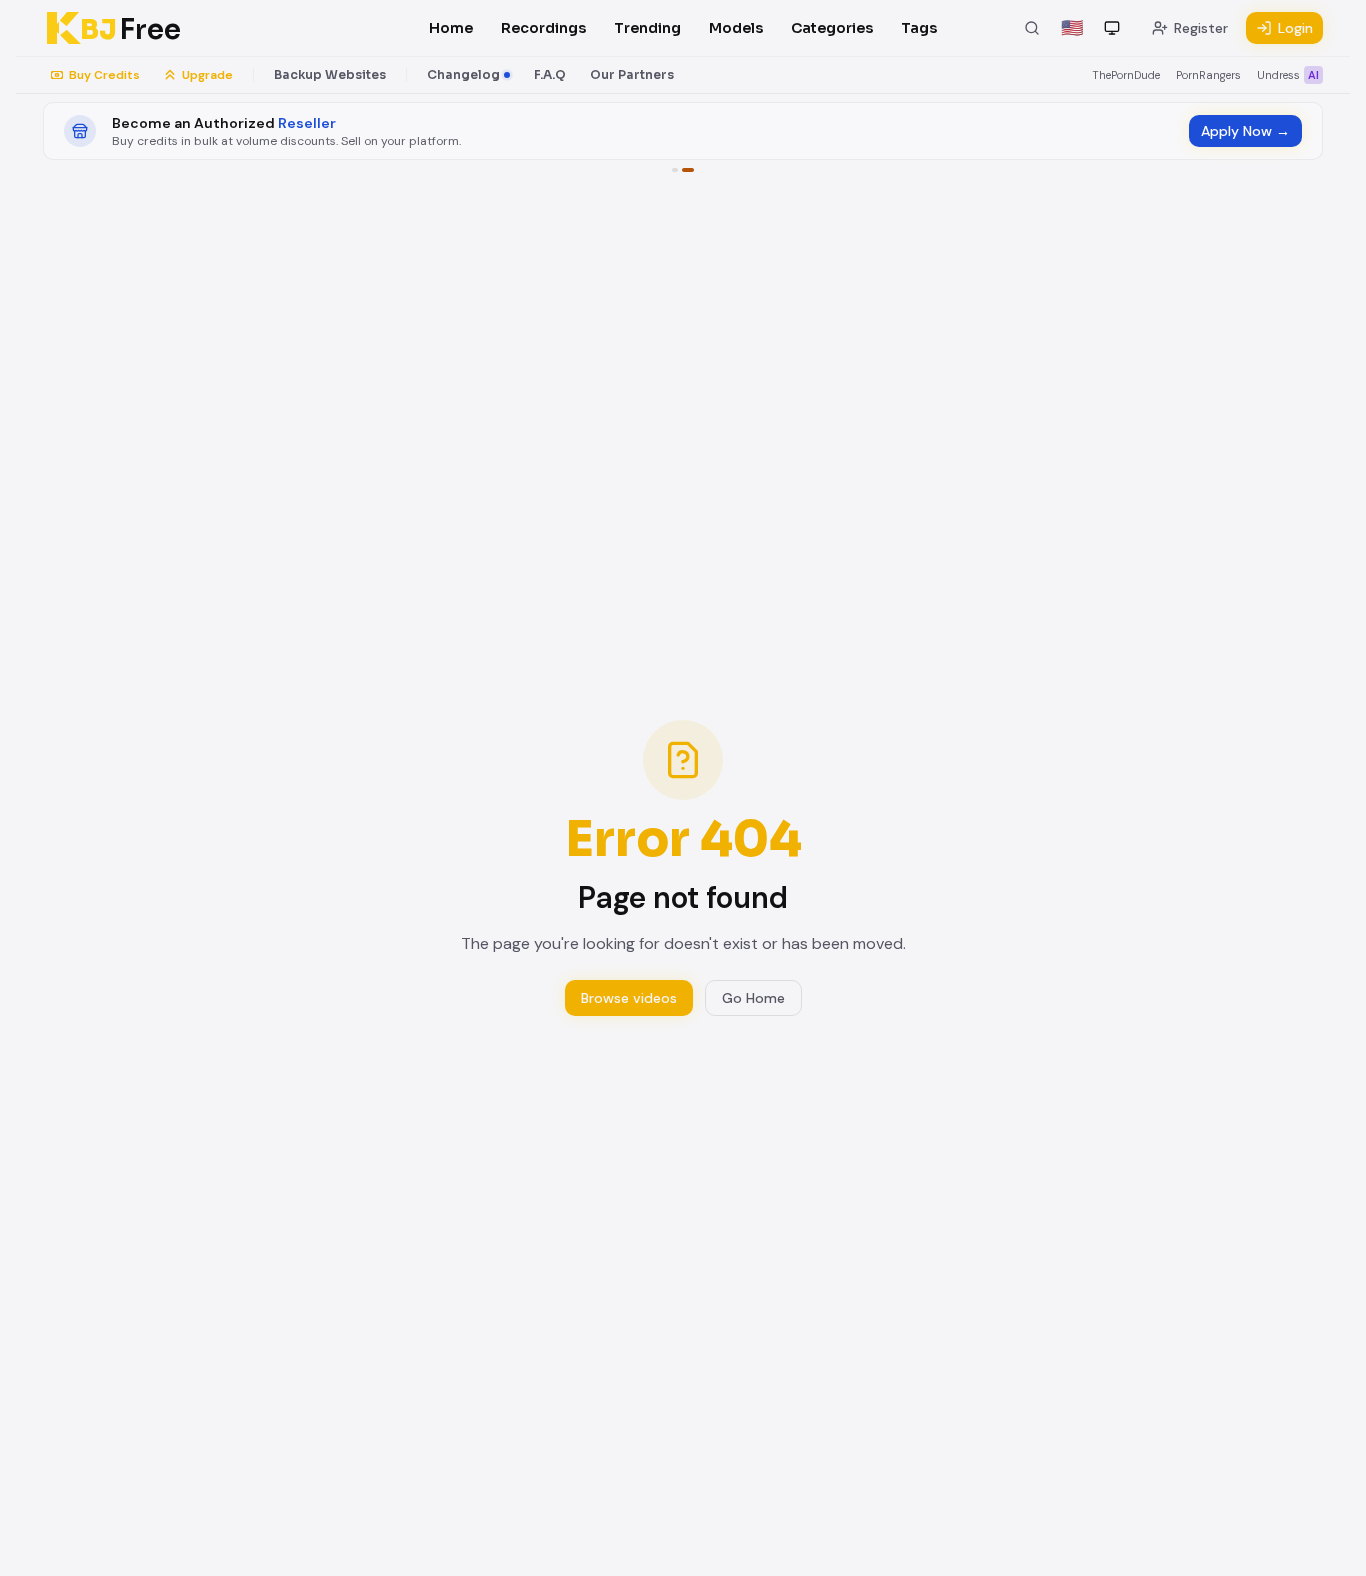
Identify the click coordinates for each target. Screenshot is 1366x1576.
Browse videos (629, 998)
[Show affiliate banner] (675, 170)
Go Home (753, 998)
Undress (1288, 75)
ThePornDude (1126, 75)
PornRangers (1208, 75)
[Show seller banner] (688, 170)
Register (1201, 28)
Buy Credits (104, 75)
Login (1295, 28)
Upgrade (207, 75)
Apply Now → (1245, 131)
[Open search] (1032, 28)
